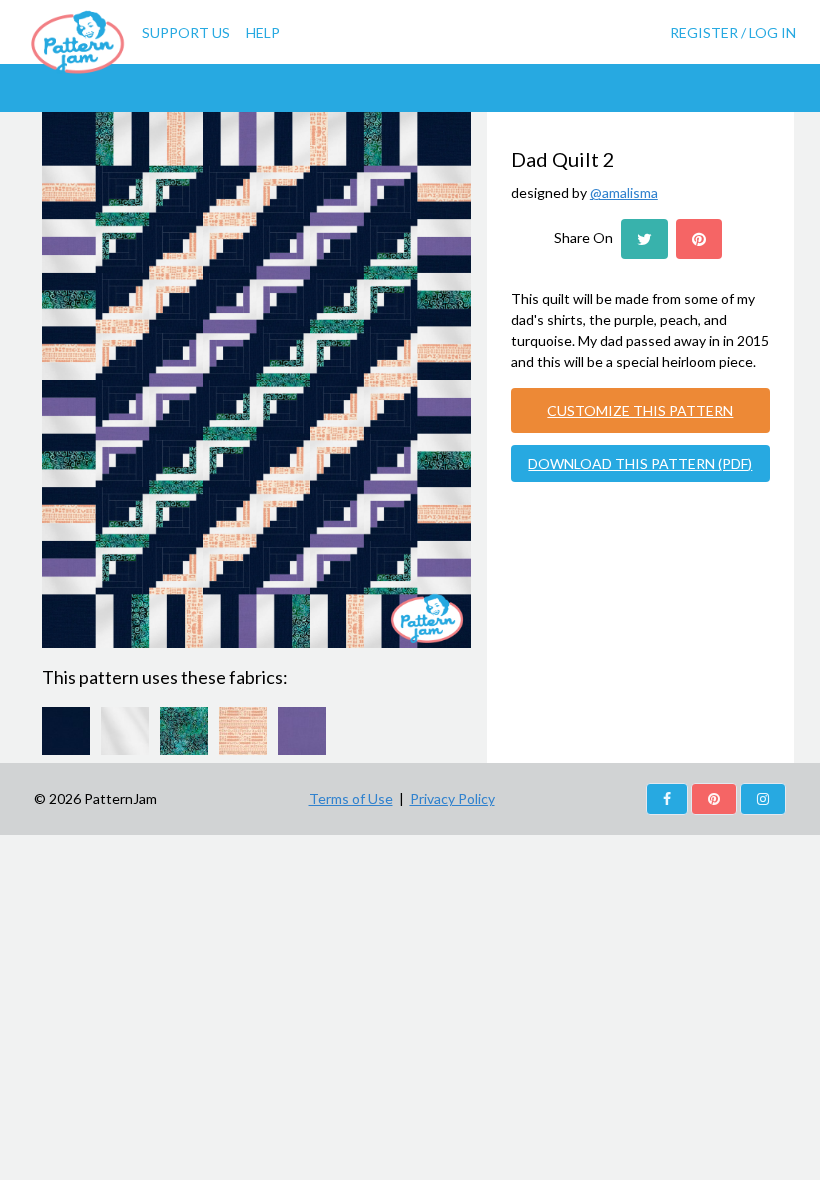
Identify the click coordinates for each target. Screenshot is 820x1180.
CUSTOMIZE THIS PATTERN (640, 410)
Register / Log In (733, 32)
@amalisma (624, 192)
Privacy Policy (452, 798)
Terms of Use (351, 798)
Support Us (186, 32)
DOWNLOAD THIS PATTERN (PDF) (640, 463)
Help (263, 32)
